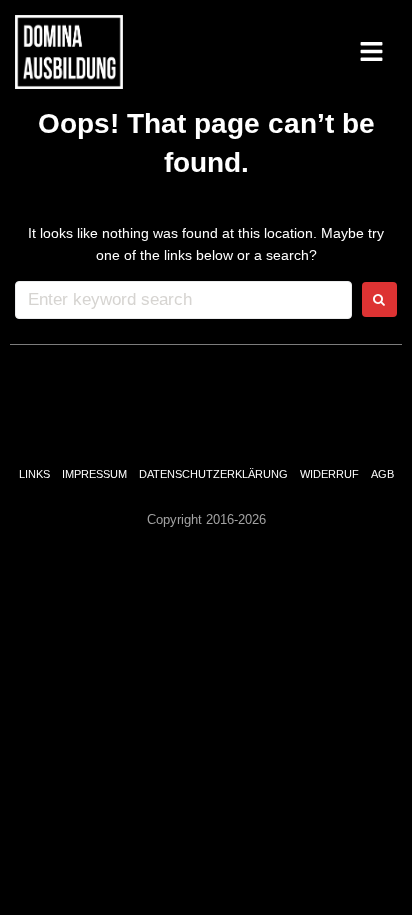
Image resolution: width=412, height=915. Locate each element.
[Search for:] (183, 300)
